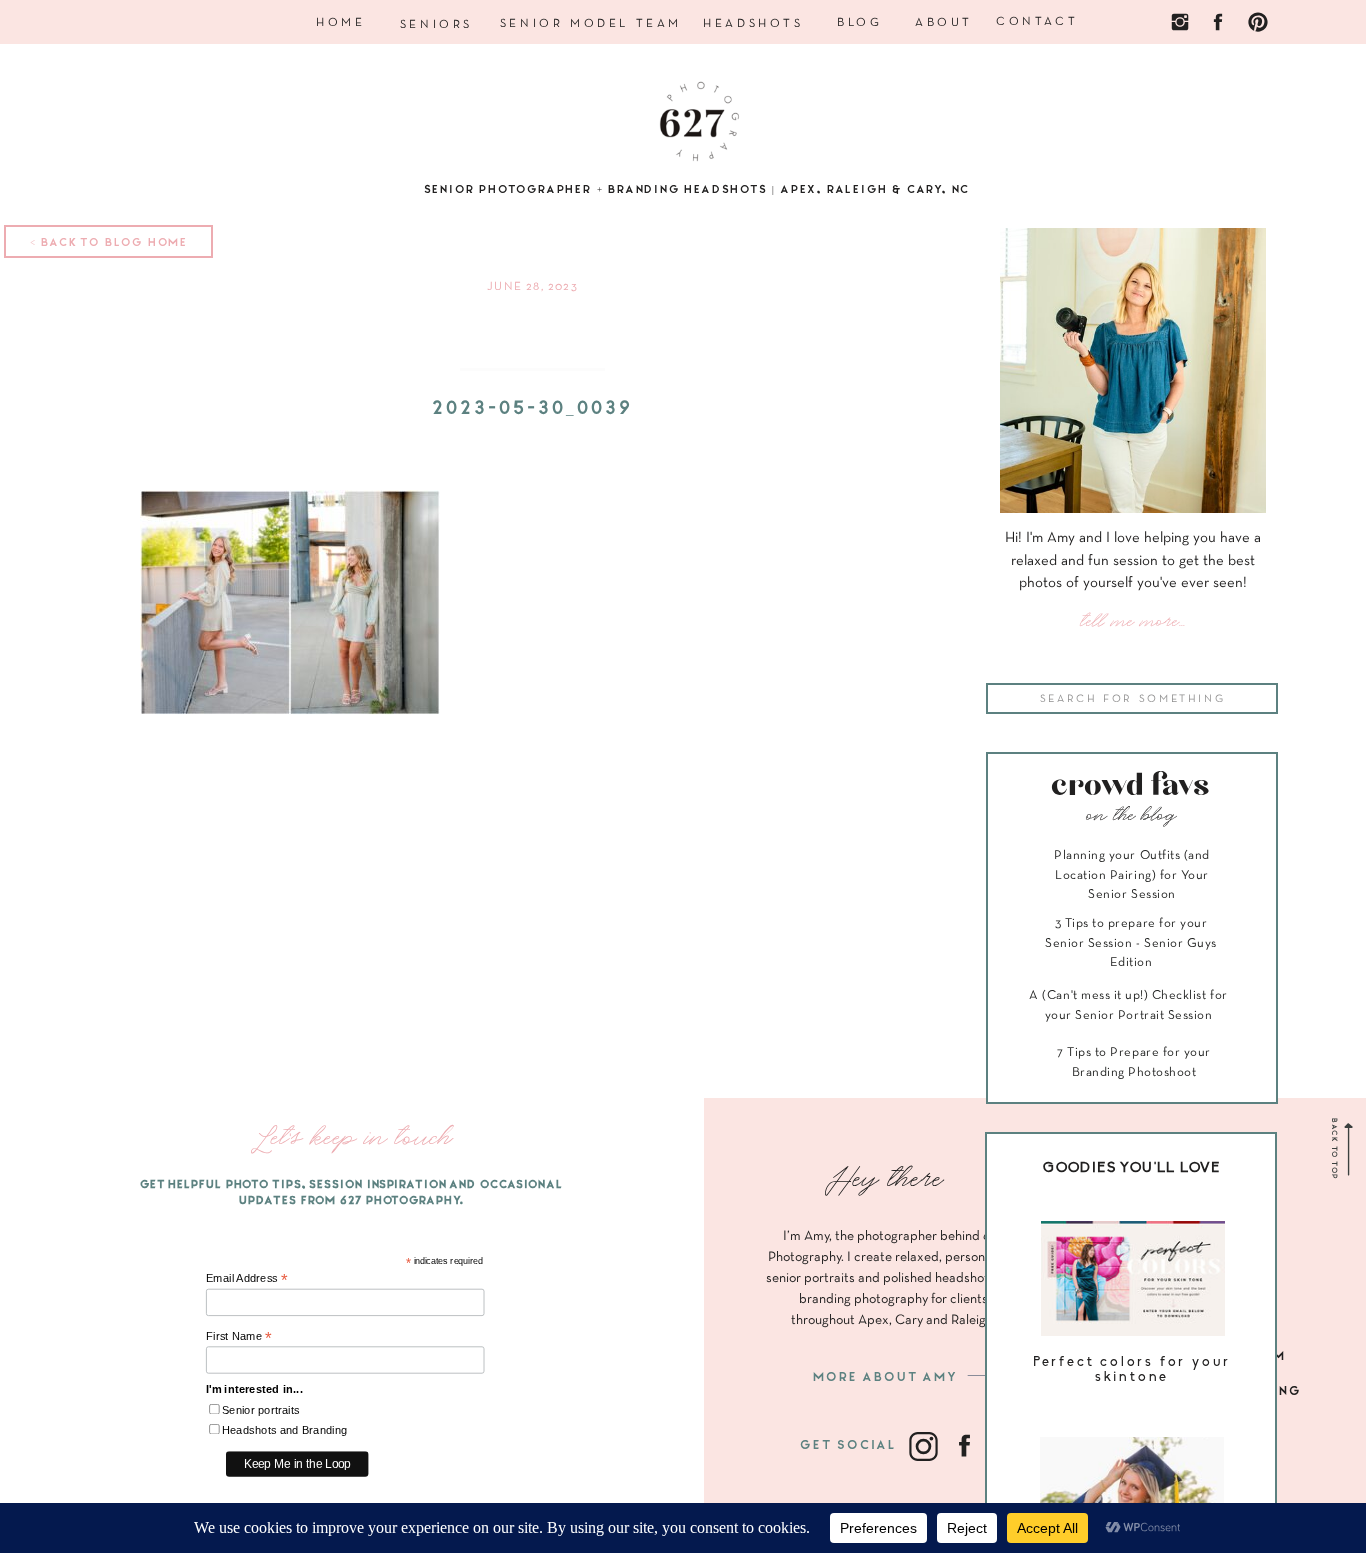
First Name (239, 1336)
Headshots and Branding (285, 1430)
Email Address (247, 1278)
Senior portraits (261, 1410)
